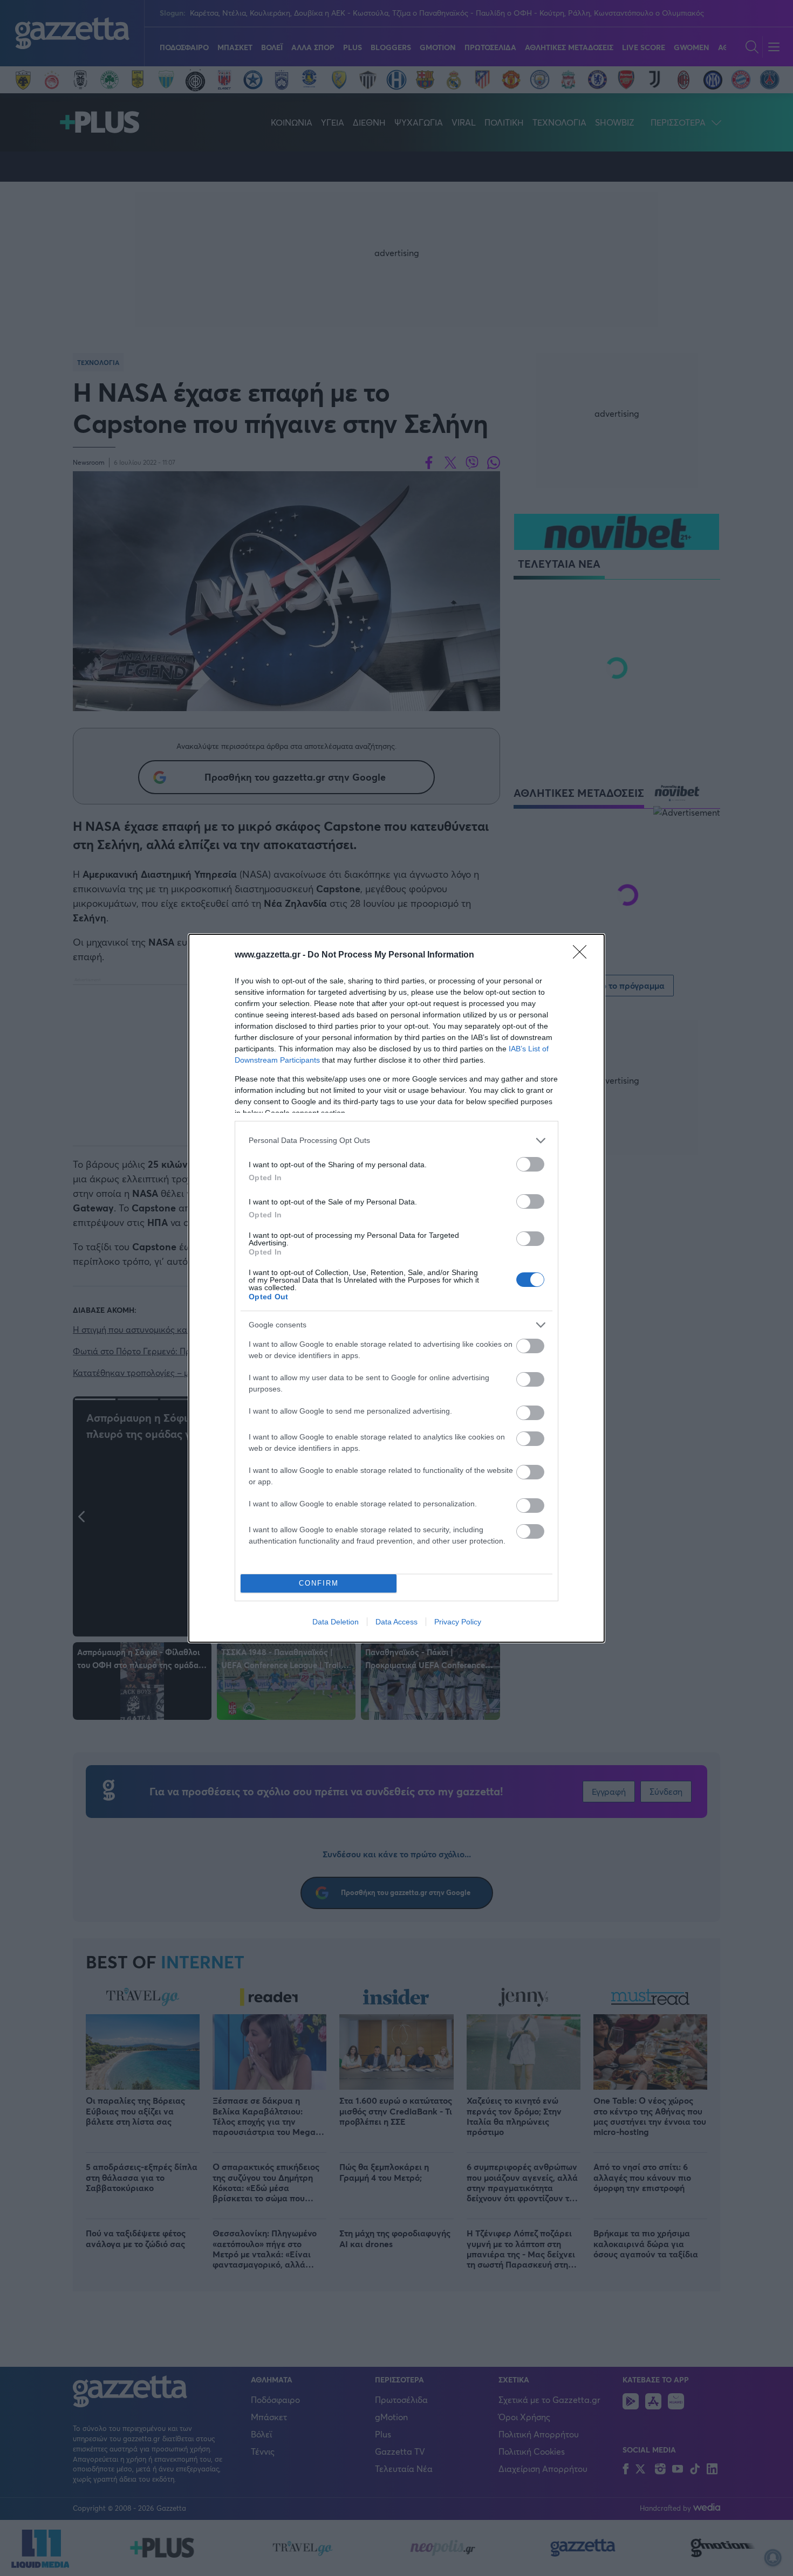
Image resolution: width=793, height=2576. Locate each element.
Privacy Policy (458, 1622)
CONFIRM (319, 1583)
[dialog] (396, 1288)
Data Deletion (336, 1622)
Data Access (396, 1622)
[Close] (583, 955)
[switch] (530, 1164)
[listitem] (396, 1141)
